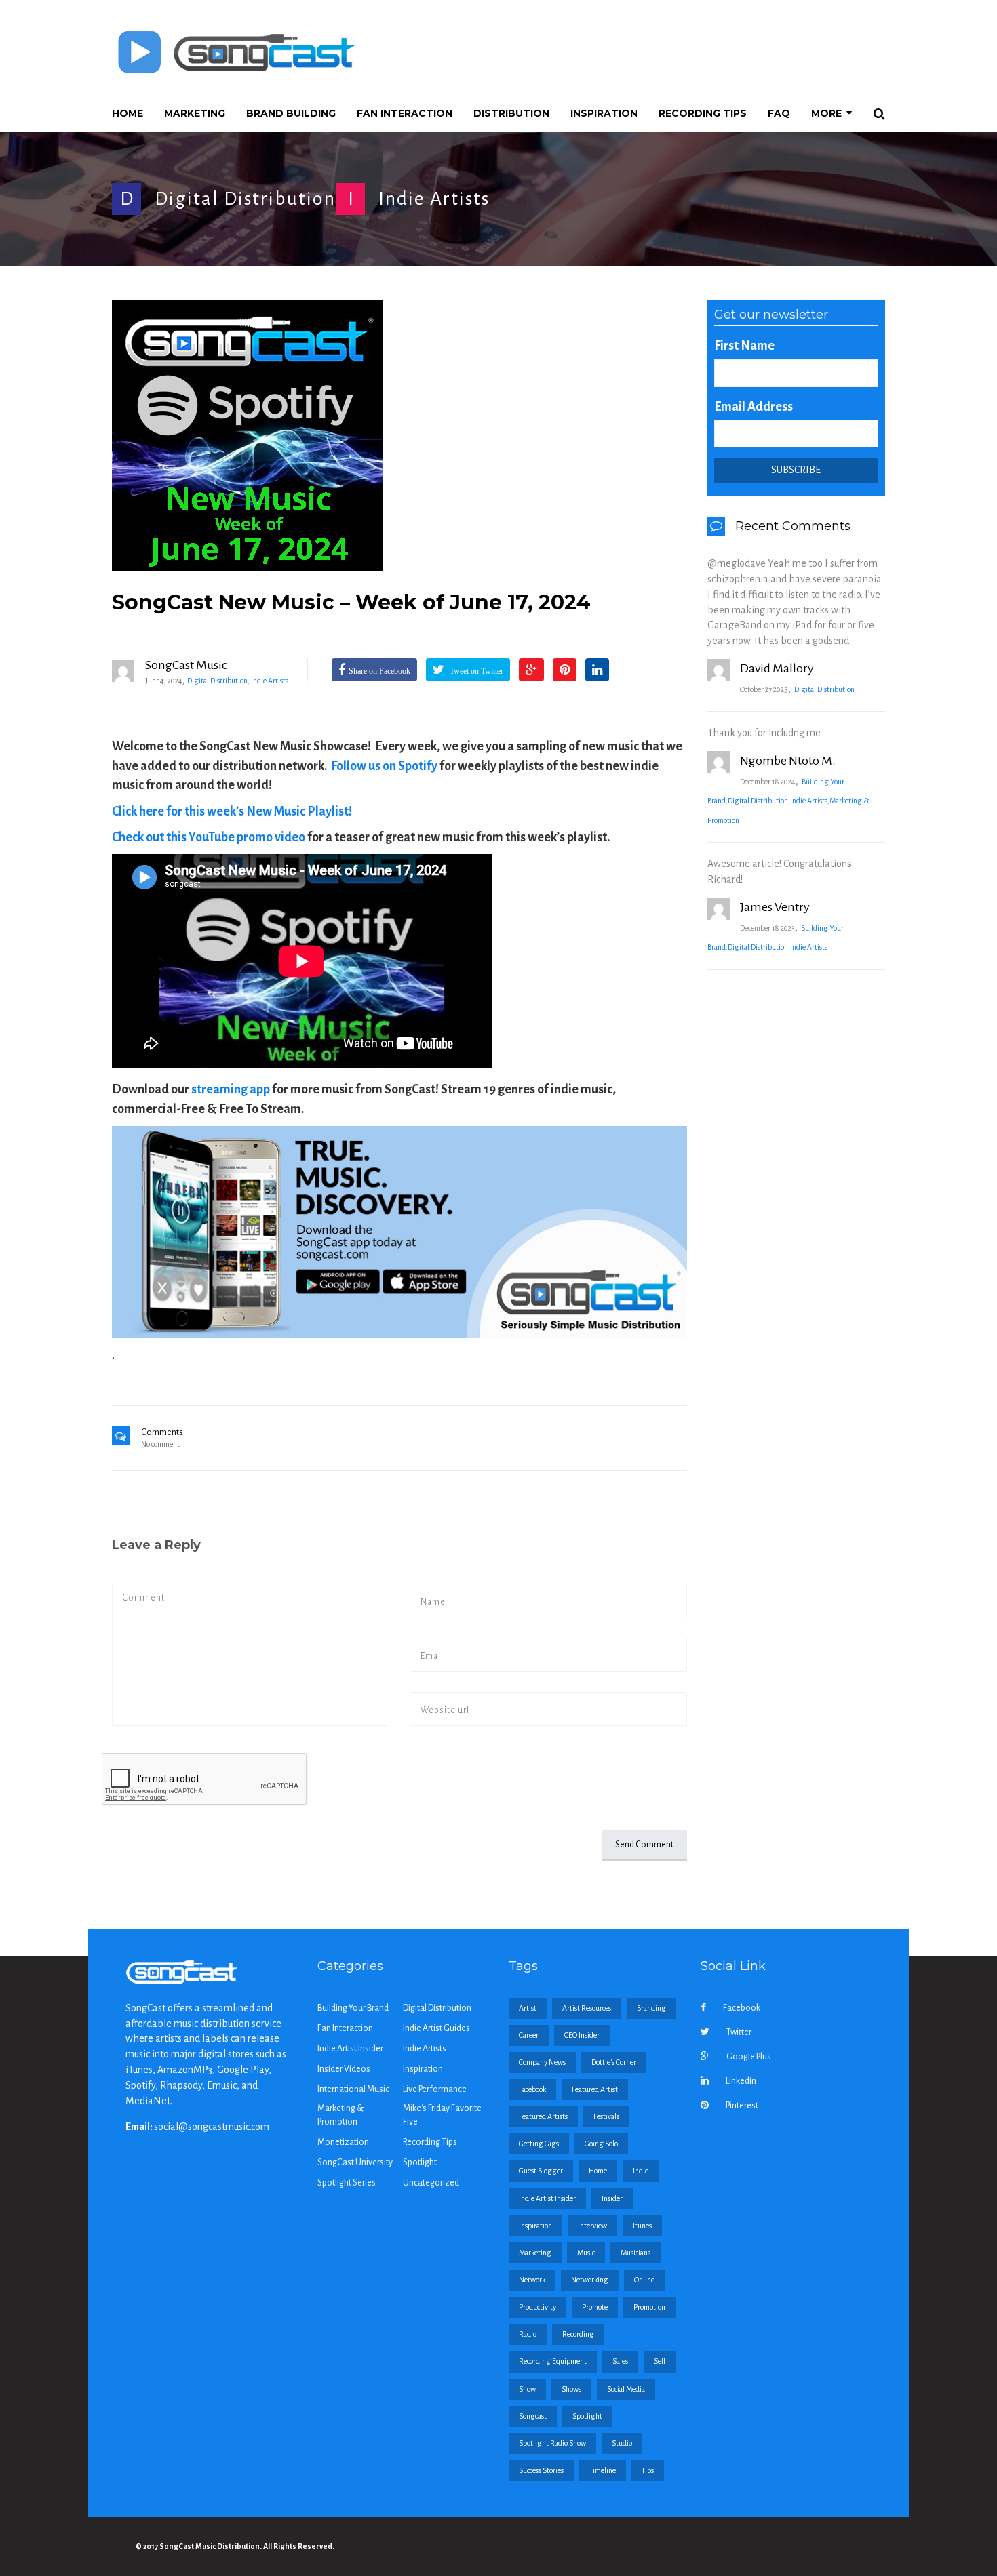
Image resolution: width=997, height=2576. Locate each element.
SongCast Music (186, 665)
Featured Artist (595, 2089)
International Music (353, 2089)
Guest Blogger (541, 2171)
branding (651, 2008)
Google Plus (749, 2057)
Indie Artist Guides (436, 2028)
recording (578, 2334)
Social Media (626, 2389)
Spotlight (420, 2162)
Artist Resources (587, 2008)
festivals (606, 2116)
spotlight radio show (552, 2443)
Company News (542, 2062)
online (644, 2280)
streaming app (231, 1089)
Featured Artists (543, 2116)
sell (660, 2361)
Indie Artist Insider (350, 2049)
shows (571, 2389)
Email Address (754, 407)
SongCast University (355, 2162)
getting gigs (539, 2144)
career (529, 2035)
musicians (636, 2253)
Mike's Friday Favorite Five (442, 2115)
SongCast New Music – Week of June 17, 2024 (351, 602)
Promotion (649, 2307)
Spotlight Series (347, 2183)
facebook (532, 2089)
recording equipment (553, 2361)
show (527, 2389)
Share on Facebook (379, 671)
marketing (535, 2253)
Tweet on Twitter (475, 671)
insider (612, 2198)
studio (622, 2443)
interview (592, 2226)
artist (528, 2008)
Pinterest (742, 2106)
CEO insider (582, 2035)
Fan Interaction (345, 2028)
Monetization (343, 2142)
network (532, 2280)
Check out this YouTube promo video (209, 837)
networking (590, 2280)
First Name (744, 346)
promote (595, 2307)
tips (648, 2470)
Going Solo (601, 2144)
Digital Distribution (245, 199)
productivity (537, 2307)
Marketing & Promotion (340, 2115)
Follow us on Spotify (384, 766)
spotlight (587, 2416)
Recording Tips (430, 2142)
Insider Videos (344, 2069)
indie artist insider (547, 2198)
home (598, 2171)
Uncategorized (431, 2183)
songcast (533, 2416)
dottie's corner (614, 2062)
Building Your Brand (353, 2008)
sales (620, 2361)
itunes (642, 2226)
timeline (603, 2470)
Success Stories (541, 2470)
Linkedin (741, 2081)
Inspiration (423, 2069)
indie (641, 2171)
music (586, 2253)
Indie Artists (434, 199)
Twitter (739, 2032)
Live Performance (435, 2089)
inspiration (535, 2226)
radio (528, 2334)
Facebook (742, 2008)
